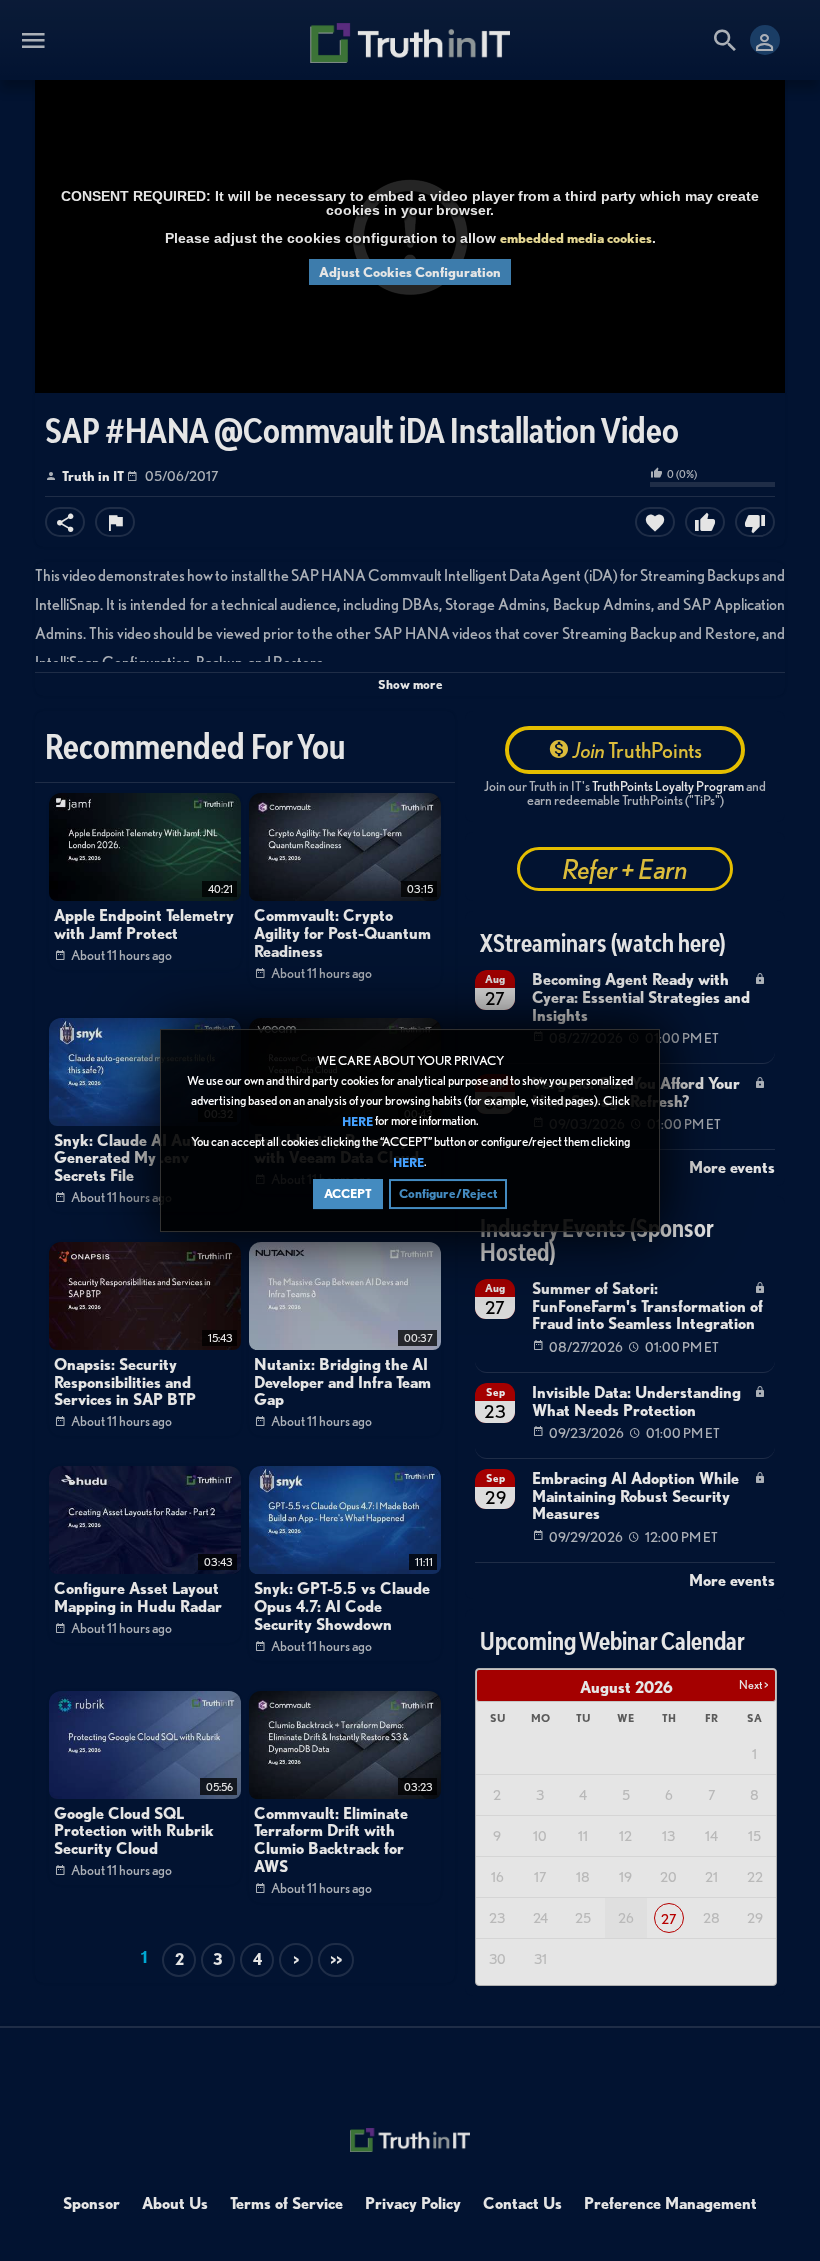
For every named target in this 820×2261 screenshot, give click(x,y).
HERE (357, 1121)
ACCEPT (348, 1193)
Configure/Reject (448, 1193)
